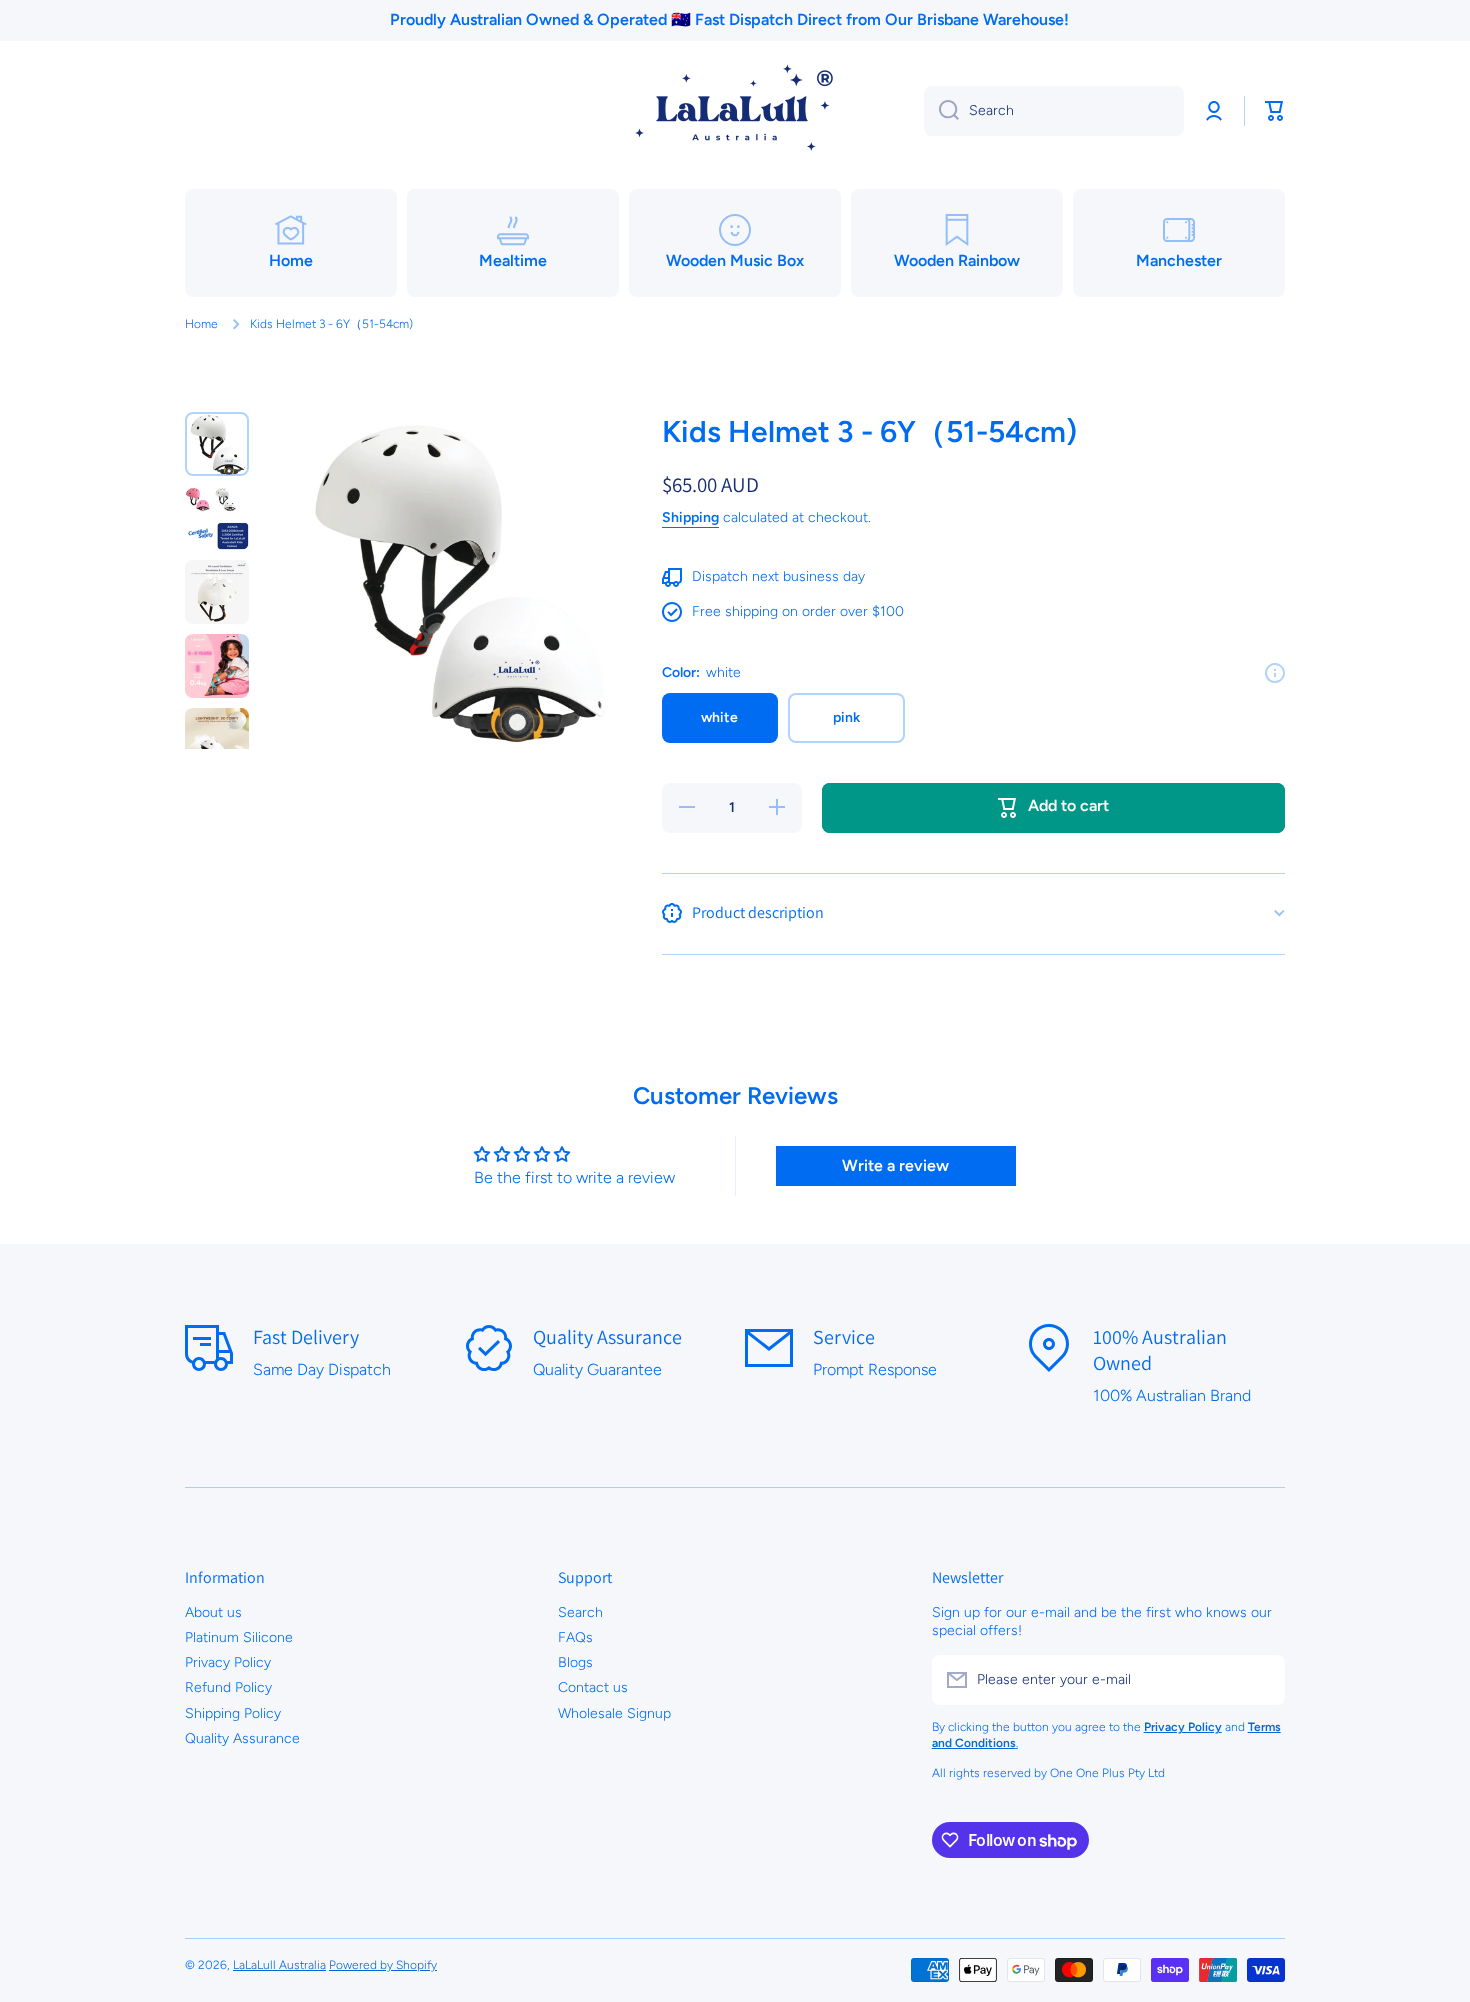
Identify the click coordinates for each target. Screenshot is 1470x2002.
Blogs (575, 1662)
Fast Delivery (306, 1337)
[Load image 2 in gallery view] (217, 518)
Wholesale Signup (614, 1713)
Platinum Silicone (239, 1637)
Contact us (593, 1687)
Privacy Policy (228, 1662)
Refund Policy (228, 1687)
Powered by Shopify (383, 1965)
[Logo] (735, 111)
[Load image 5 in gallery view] (217, 740)
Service (844, 1337)
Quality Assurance (607, 1337)
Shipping (690, 517)
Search (580, 1612)
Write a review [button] (895, 1165)
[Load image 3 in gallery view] (217, 592)
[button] (1275, 111)
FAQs (575, 1637)
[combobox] (1054, 111)
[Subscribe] (1260, 1680)
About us (213, 1612)
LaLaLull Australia (279, 1965)
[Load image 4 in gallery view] (217, 666)
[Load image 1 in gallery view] (217, 444)
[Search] (941, 111)
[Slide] (1275, 673)
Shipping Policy (233, 1713)
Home (201, 324)
